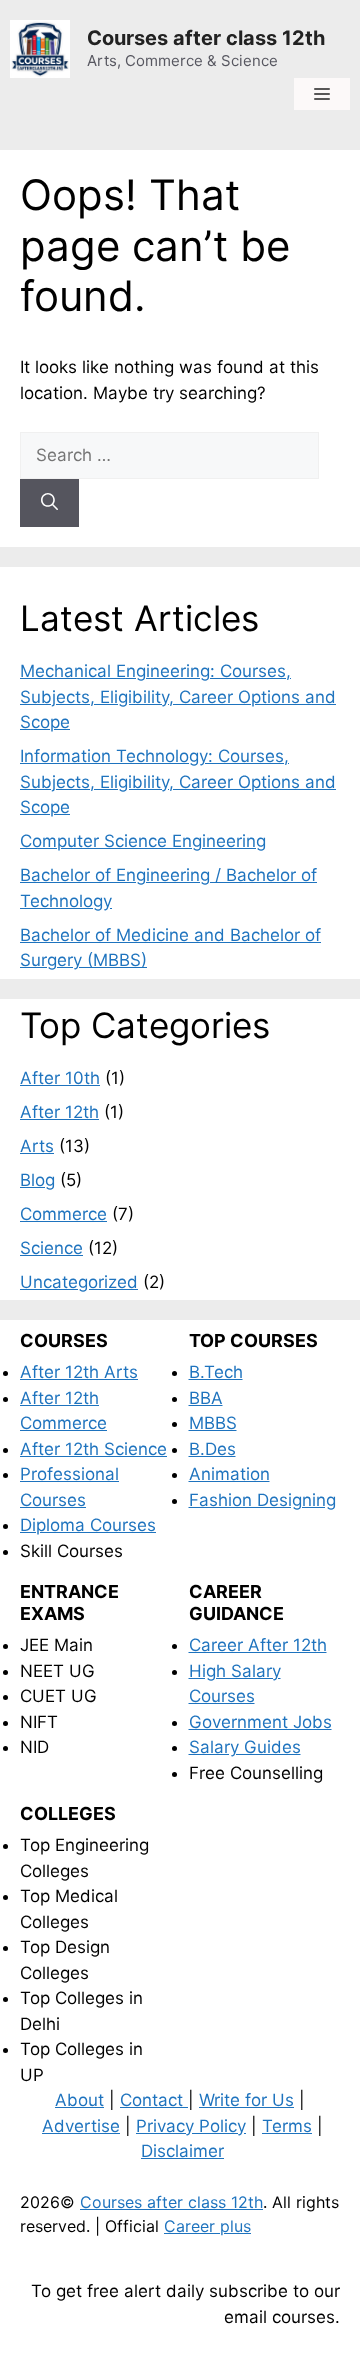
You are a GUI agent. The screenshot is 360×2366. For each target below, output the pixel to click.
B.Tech (216, 1372)
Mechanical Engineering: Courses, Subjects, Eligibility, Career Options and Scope (178, 696)
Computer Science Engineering (143, 841)
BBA (206, 1398)
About (79, 2100)
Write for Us (246, 2100)
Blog (37, 1180)
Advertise (81, 2126)
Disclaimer (182, 2151)
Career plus (207, 2226)
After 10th (60, 1078)
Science (51, 1248)
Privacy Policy (191, 2126)
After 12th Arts (79, 1372)
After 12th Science (93, 1449)
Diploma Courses (88, 1525)
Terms (287, 2126)
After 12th (59, 1112)
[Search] (49, 503)
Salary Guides (245, 1747)
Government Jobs (260, 1722)
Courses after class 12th (206, 38)
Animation (229, 1474)
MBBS (213, 1423)
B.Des (212, 1449)
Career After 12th (258, 1645)
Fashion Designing (262, 1500)
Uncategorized (79, 1282)
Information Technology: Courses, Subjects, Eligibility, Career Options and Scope (178, 781)
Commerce (63, 1214)
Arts (37, 1146)
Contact (154, 2100)
